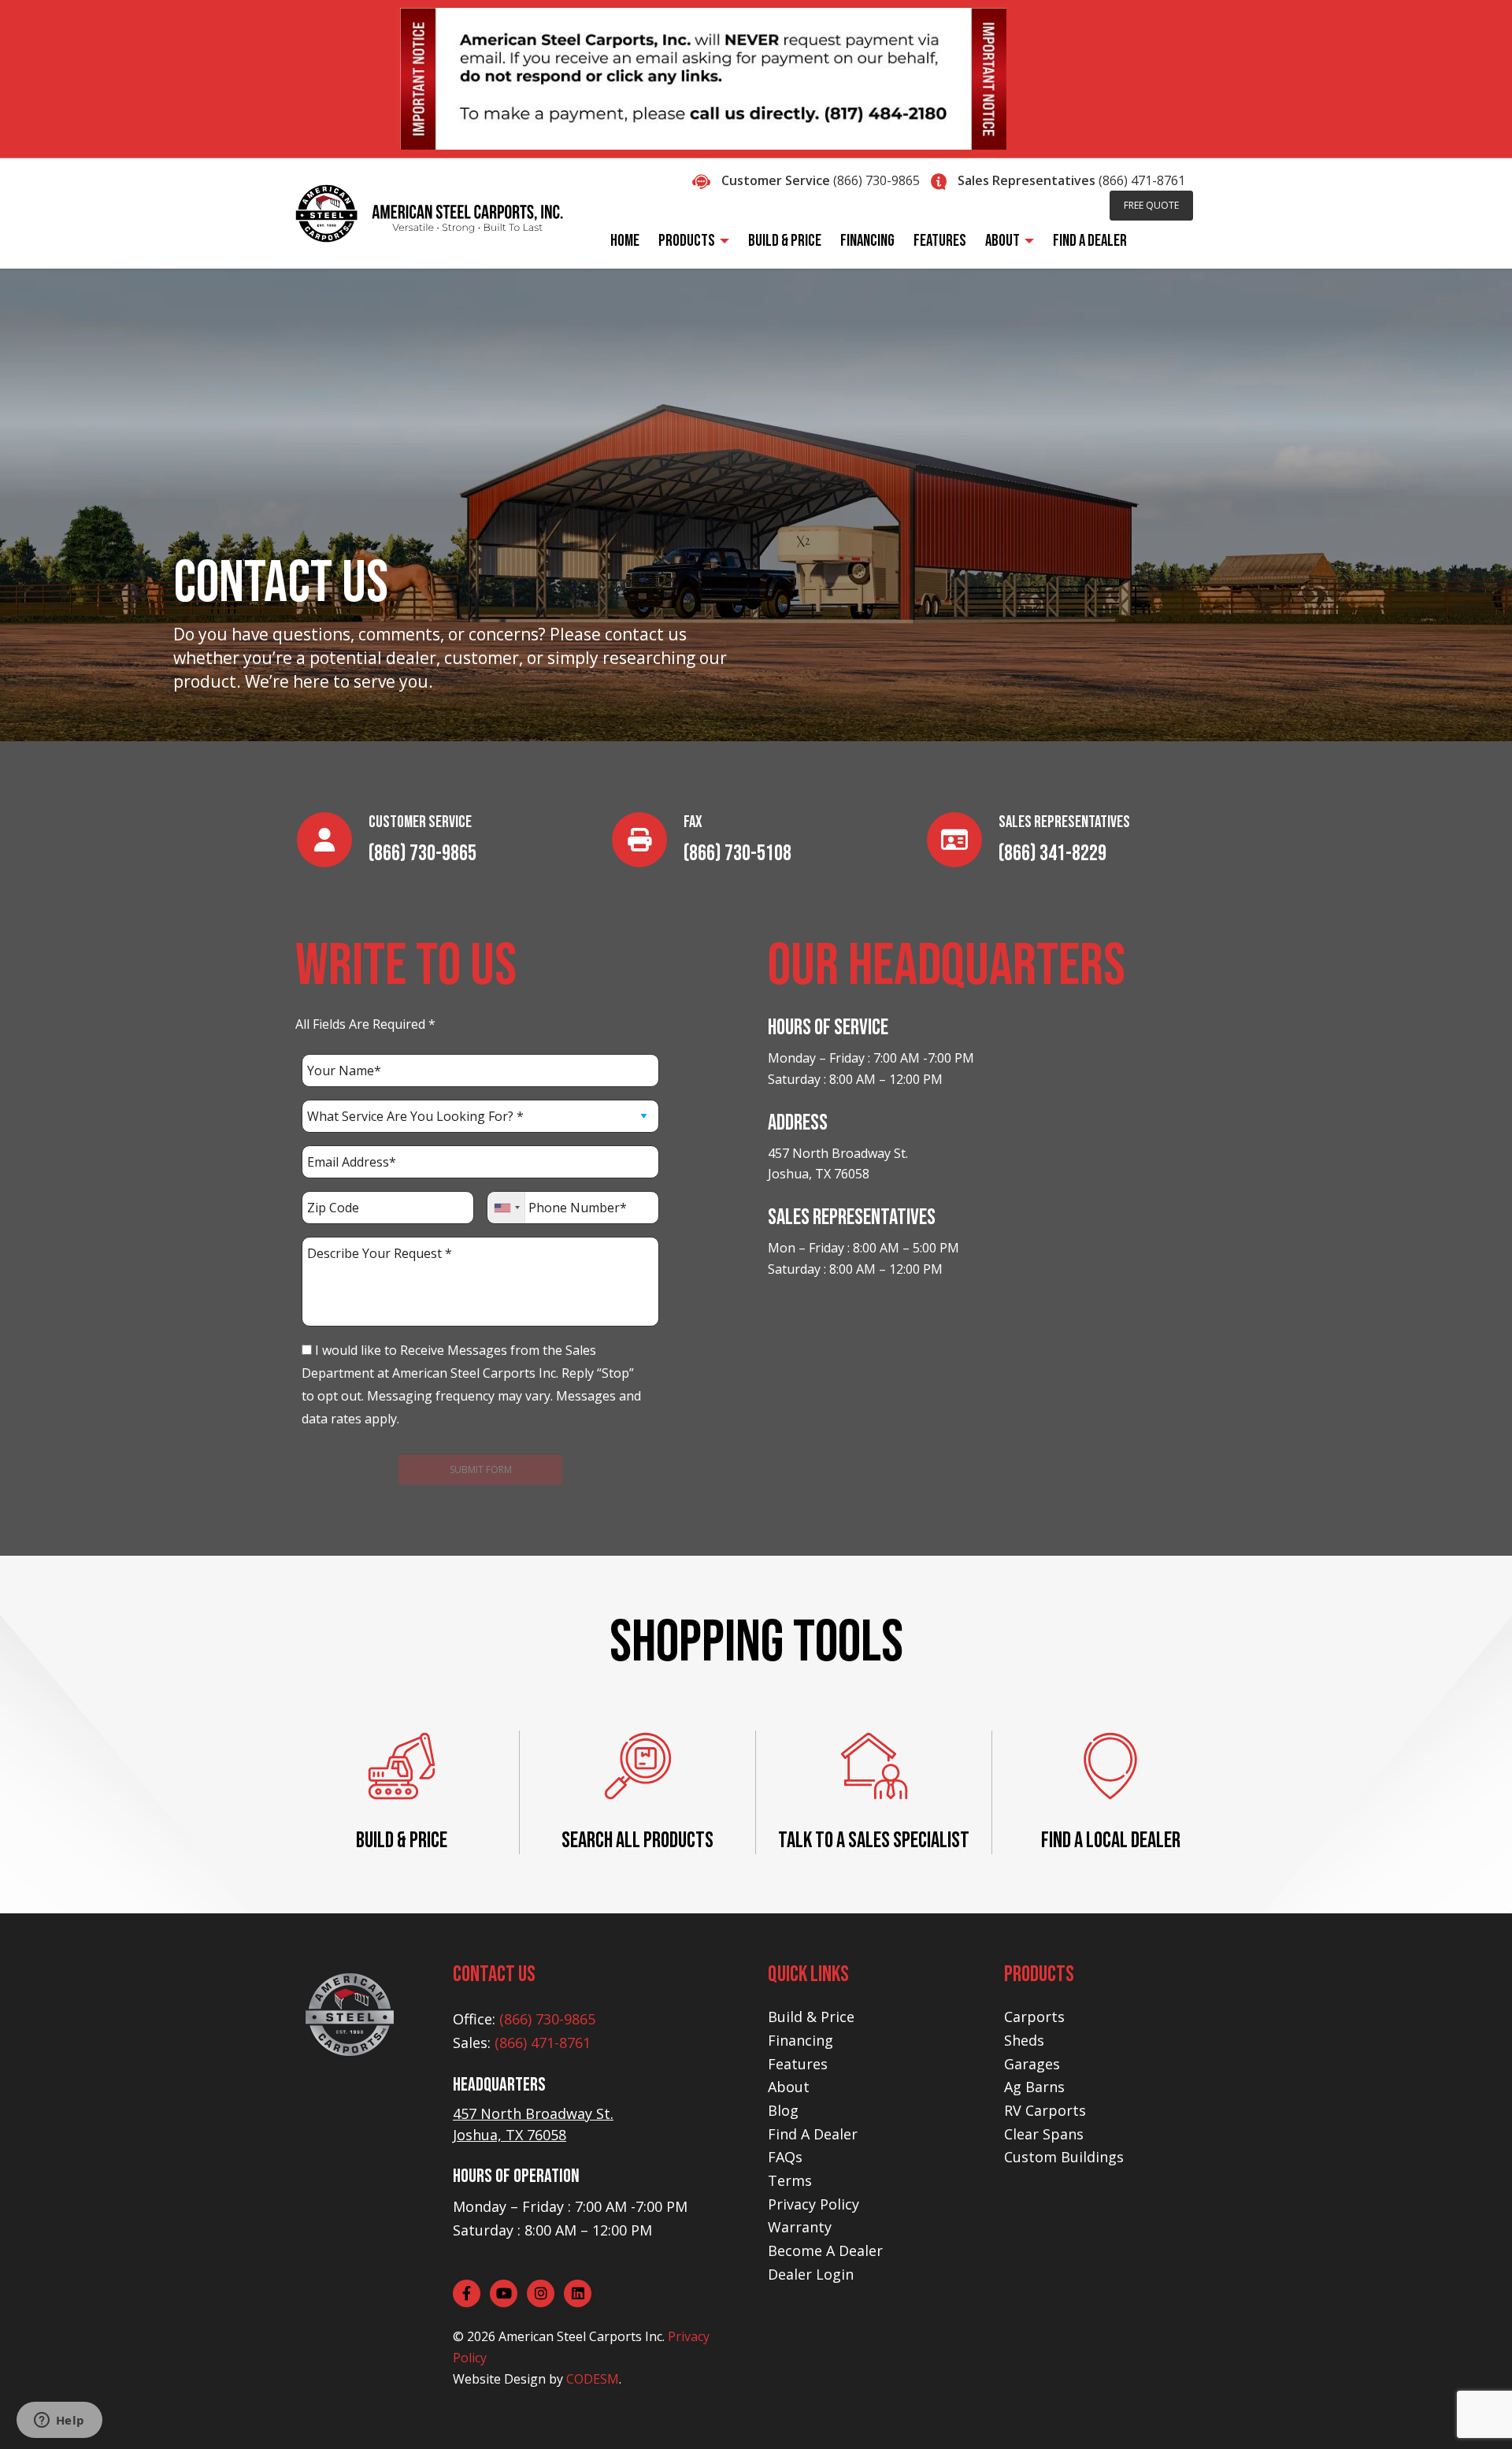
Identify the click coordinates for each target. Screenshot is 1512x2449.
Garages (1032, 2064)
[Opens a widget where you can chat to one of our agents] (59, 2421)
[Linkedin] (578, 2293)
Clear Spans (1044, 2134)
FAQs (785, 2157)
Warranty (800, 2227)
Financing (800, 2040)
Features (798, 2064)
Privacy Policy (813, 2204)
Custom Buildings (1064, 2157)
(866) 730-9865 (876, 180)
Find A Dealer (813, 2134)
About (789, 2087)
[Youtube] (504, 2293)
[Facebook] (467, 2293)
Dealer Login (811, 2274)
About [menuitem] (1002, 241)
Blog (783, 2110)
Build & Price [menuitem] (785, 241)
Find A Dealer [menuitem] (1090, 241)
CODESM (593, 2379)
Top (1475, 2412)
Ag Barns (1034, 2087)
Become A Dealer (825, 2250)
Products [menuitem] (687, 241)
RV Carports (1045, 2110)
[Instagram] (541, 2293)
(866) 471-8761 (1142, 180)
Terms (790, 2180)
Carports (1034, 2017)
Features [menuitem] (940, 241)
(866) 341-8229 (1052, 853)
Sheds (1024, 2040)
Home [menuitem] (625, 241)
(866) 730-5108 (737, 853)
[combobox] (507, 1208)
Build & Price (811, 2017)
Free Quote (1151, 205)
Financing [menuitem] (867, 241)
